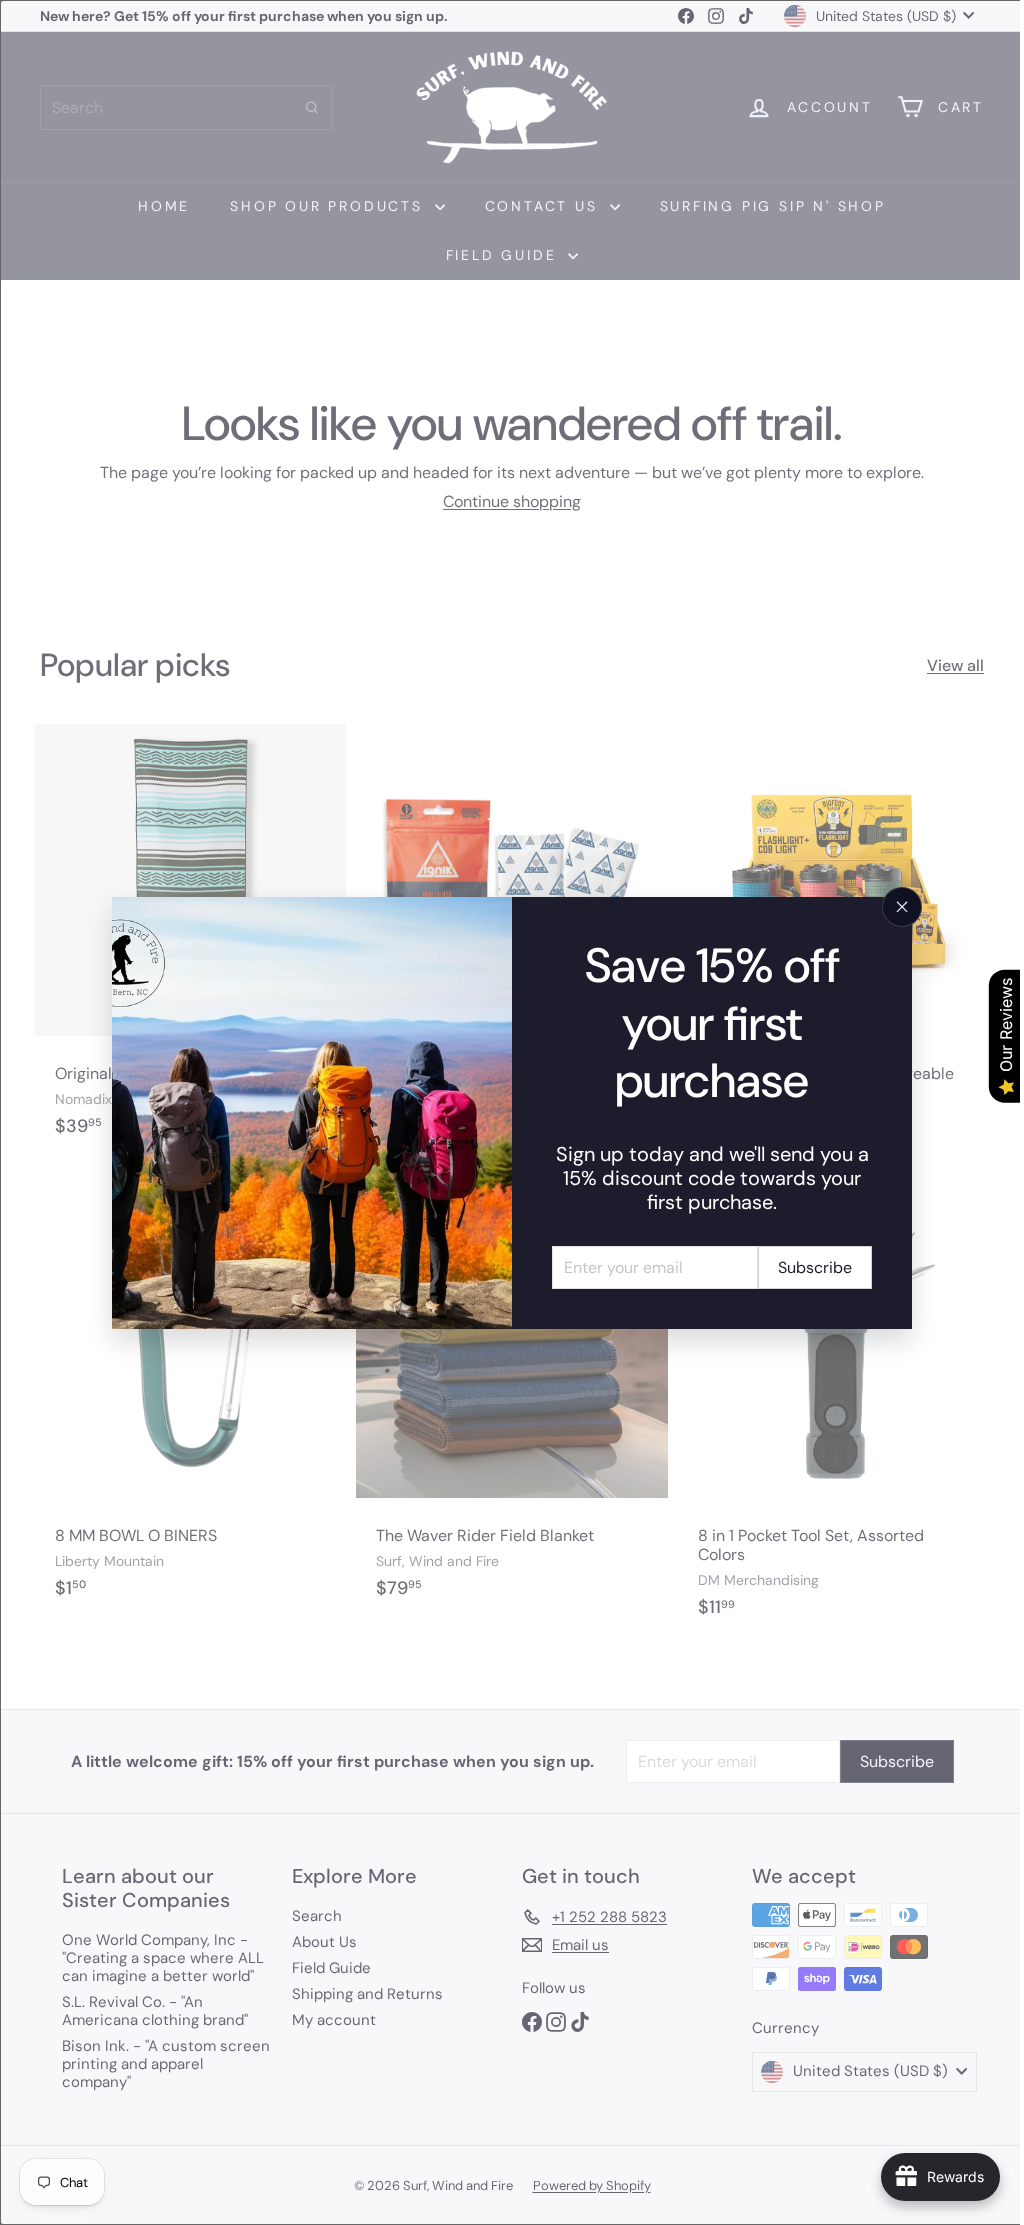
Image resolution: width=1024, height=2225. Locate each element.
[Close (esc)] (895, 907)
